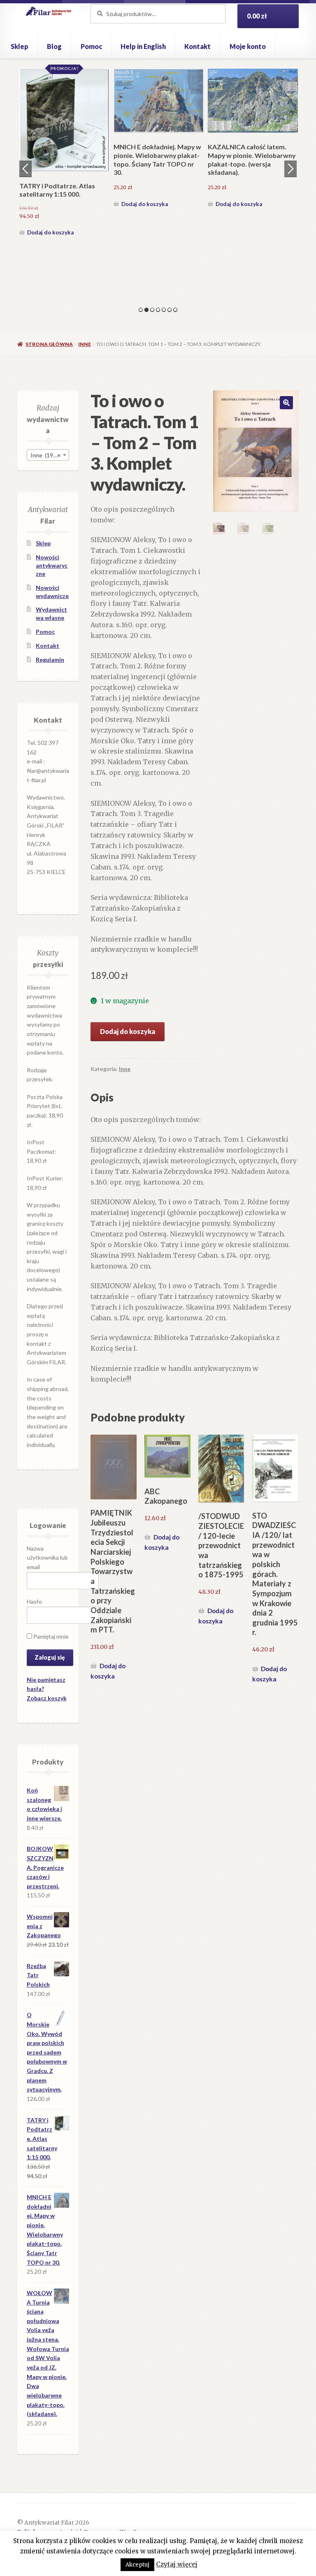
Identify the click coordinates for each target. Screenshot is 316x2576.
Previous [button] (26, 169)
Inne (85, 344)
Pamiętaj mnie (50, 1636)
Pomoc (91, 46)
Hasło (34, 1601)
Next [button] (290, 169)
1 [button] (141, 310)
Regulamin (50, 660)
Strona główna (49, 344)
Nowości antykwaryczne (52, 565)
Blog (54, 46)
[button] (286, 403)
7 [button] (175, 310)
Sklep (20, 46)
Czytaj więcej (177, 2564)
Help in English (143, 46)
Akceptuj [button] (137, 2565)
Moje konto (248, 46)
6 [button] (170, 310)
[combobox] (48, 455)
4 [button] (158, 310)
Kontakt (197, 46)
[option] (64, 154)
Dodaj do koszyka (50, 232)
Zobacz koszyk (47, 1698)
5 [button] (164, 310)
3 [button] (152, 310)
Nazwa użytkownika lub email (47, 1558)
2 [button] (146, 310)
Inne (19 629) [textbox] (48, 455)
